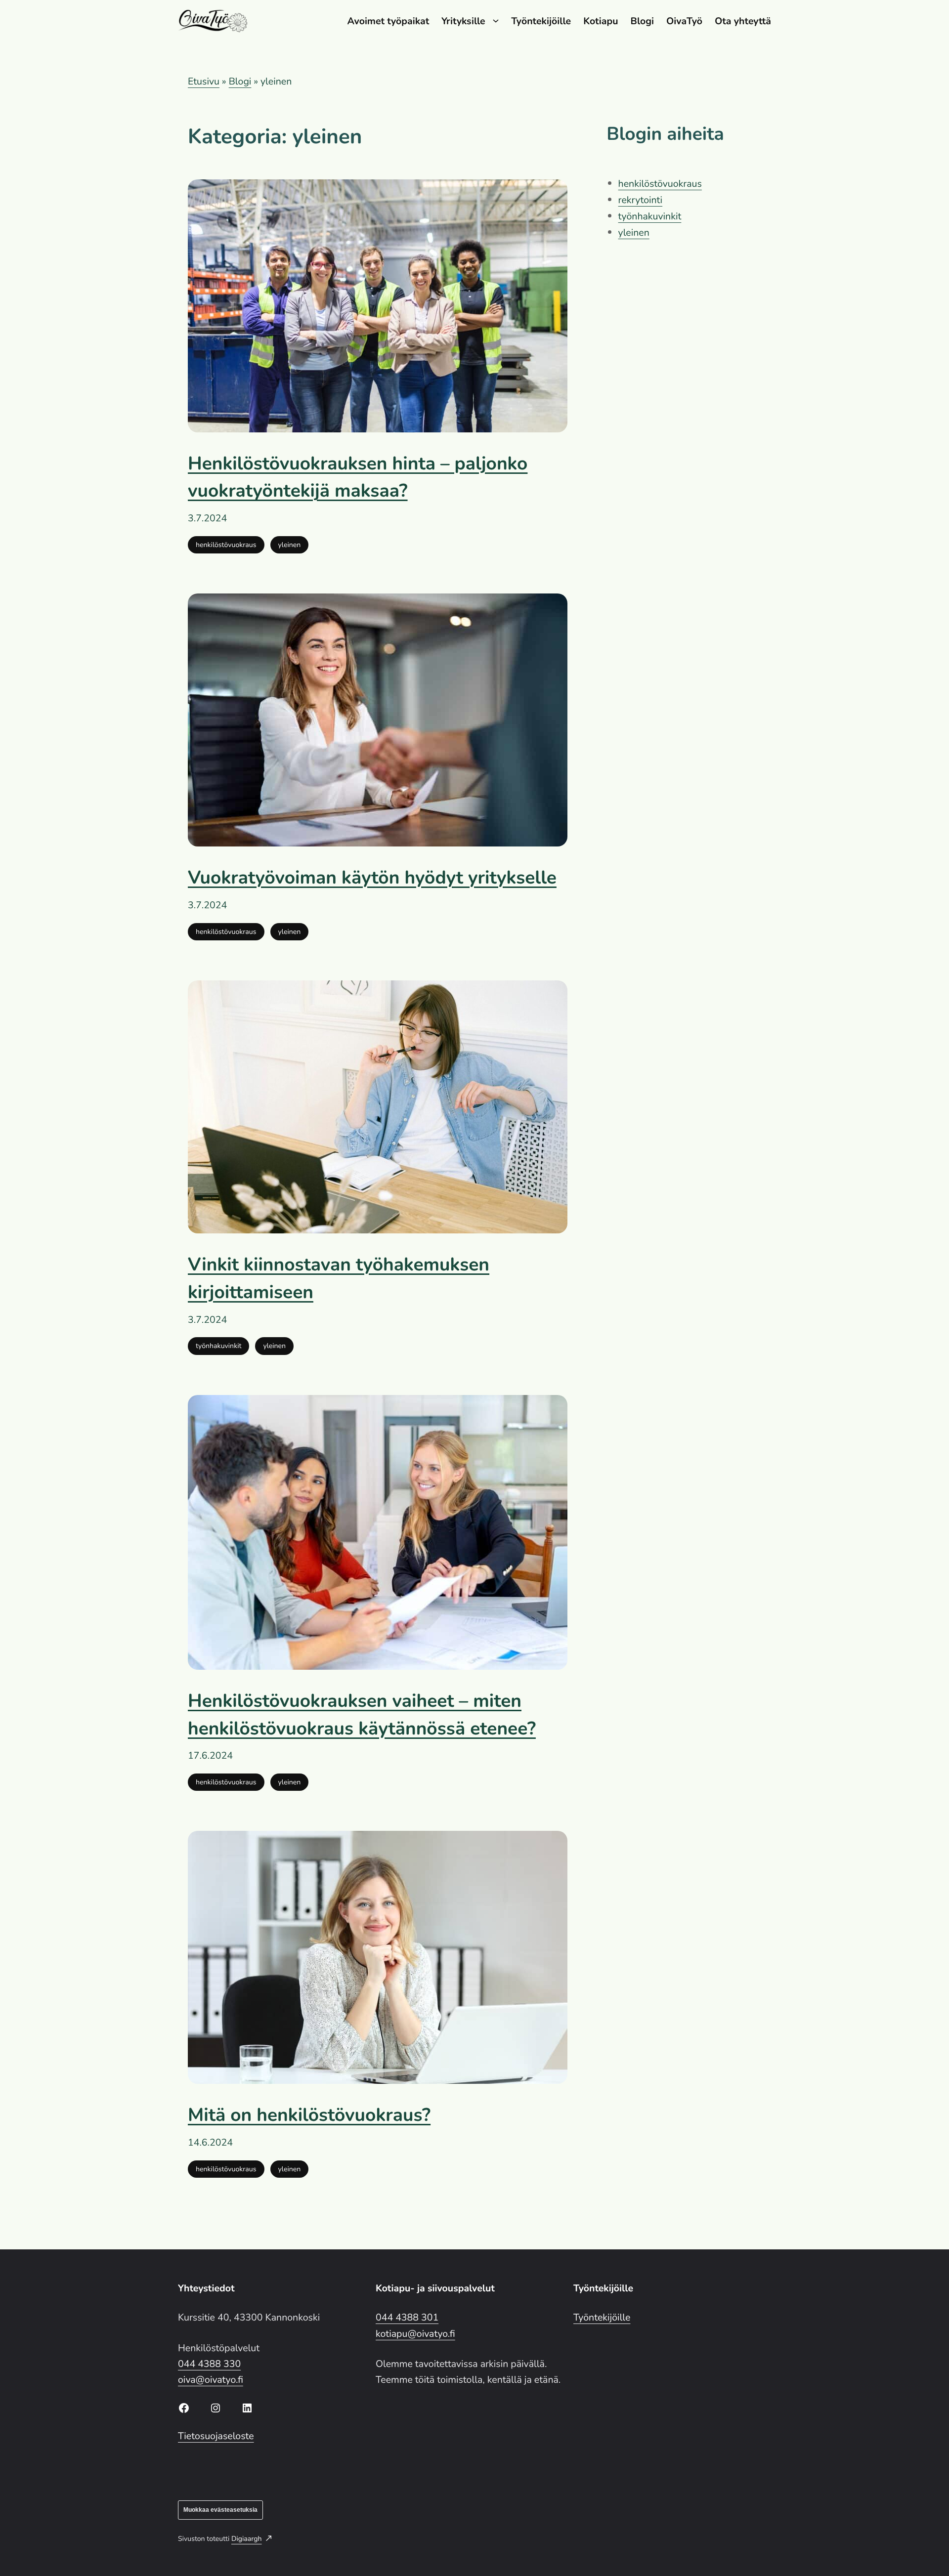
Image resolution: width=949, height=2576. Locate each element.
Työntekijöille (602, 2317)
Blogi (240, 81)
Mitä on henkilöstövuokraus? (309, 2115)
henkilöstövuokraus (226, 545)
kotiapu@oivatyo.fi (415, 2334)
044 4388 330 (209, 2364)
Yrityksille (463, 21)
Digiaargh (247, 2539)
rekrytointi (640, 200)
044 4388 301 (407, 2317)
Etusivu (204, 81)
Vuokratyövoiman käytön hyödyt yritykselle (372, 878)
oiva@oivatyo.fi (211, 2380)
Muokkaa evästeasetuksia (220, 2510)
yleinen (290, 545)
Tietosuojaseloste (216, 2436)
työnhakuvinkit (218, 1346)
